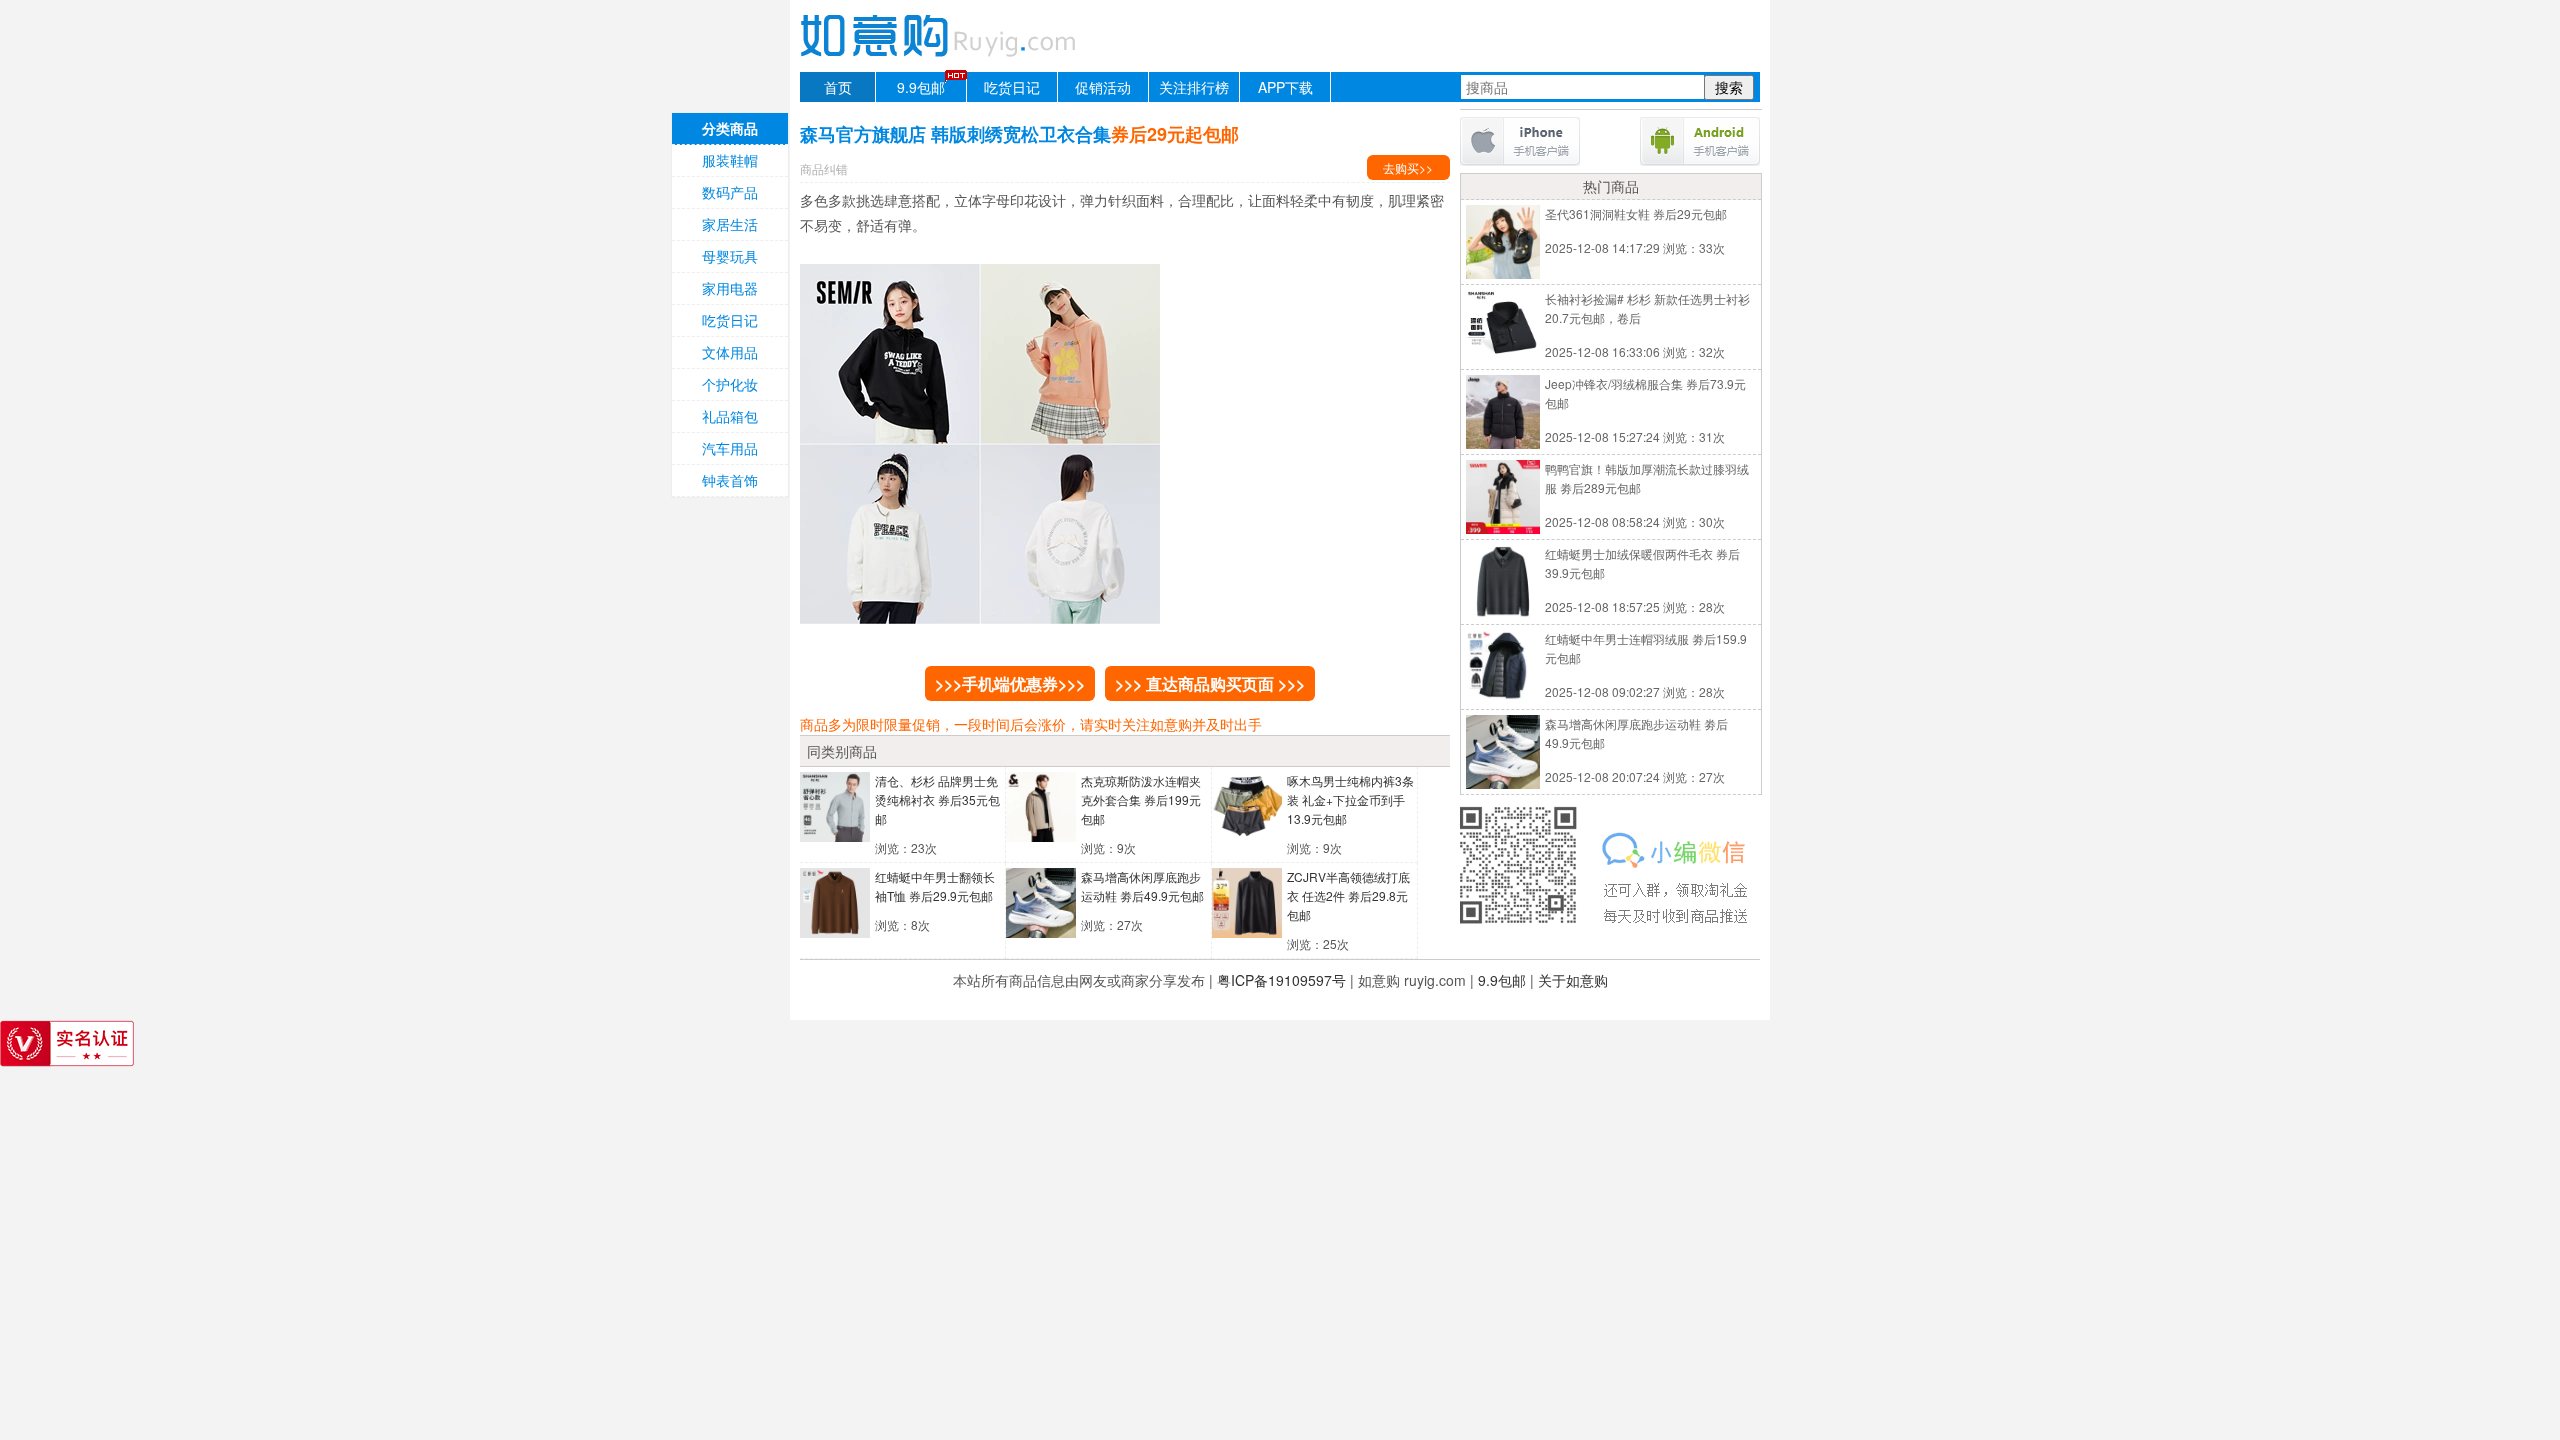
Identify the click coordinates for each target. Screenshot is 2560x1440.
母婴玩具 (730, 256)
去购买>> (1408, 167)
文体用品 (730, 352)
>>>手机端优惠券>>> (1010, 683)
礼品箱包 (730, 416)
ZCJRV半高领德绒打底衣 (1348, 895)
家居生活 (730, 224)
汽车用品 (730, 448)
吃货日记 (1012, 87)
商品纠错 (824, 168)
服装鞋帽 (730, 160)
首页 (838, 87)
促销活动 (1103, 87)
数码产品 (730, 192)
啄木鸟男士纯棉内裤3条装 (1350, 799)
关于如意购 (1573, 980)
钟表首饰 (730, 480)
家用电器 (730, 288)
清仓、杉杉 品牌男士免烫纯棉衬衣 (937, 799)
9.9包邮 (921, 87)
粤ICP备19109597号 (1281, 980)
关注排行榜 (1194, 87)
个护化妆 (730, 384)
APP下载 (1285, 87)
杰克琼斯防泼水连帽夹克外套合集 (1141, 799)
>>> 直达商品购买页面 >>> (1210, 683)
